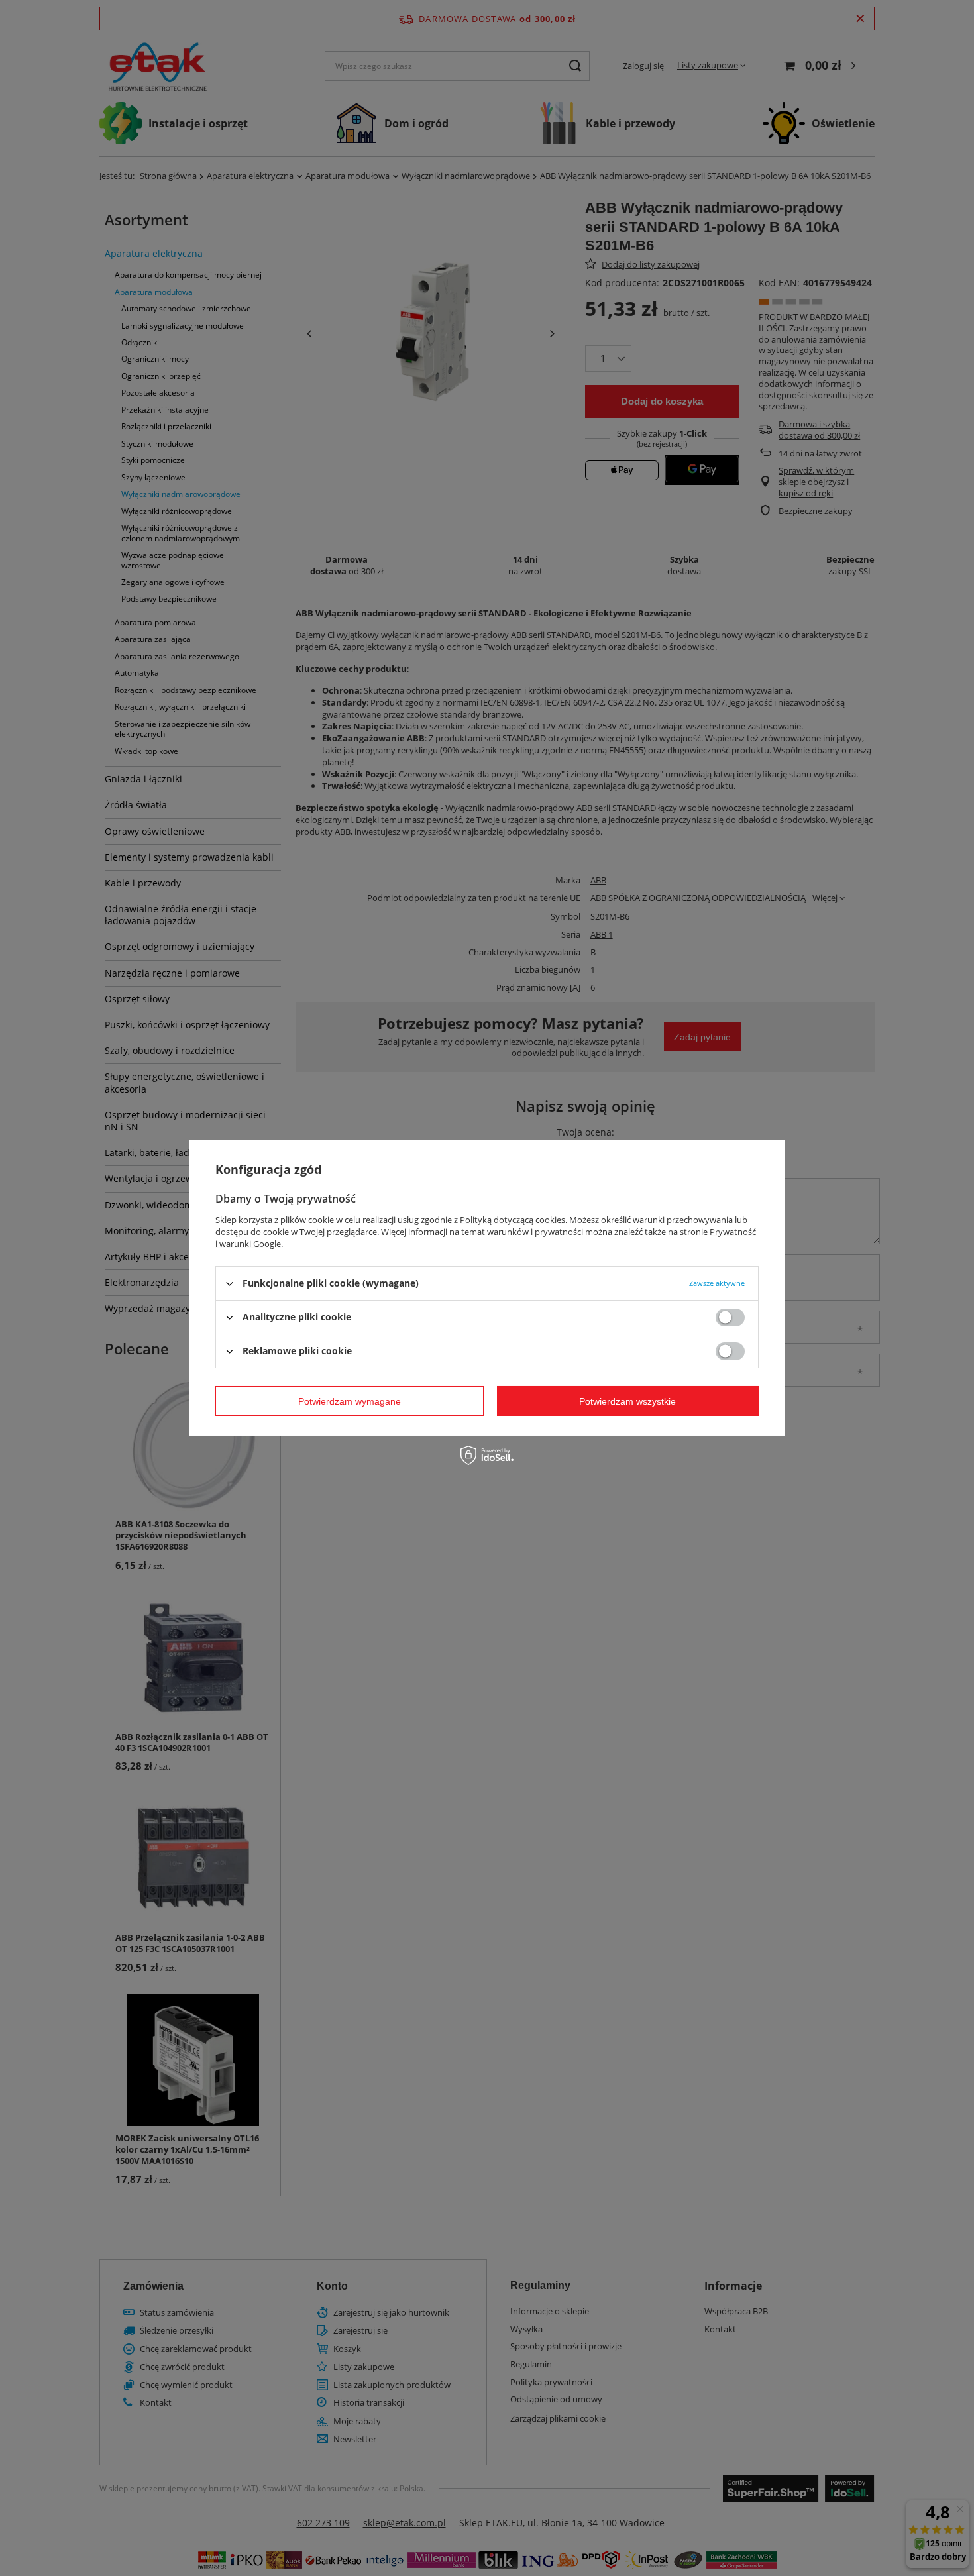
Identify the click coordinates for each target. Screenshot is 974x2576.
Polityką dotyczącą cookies (513, 1220)
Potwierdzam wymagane (350, 1401)
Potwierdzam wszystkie (627, 1401)
